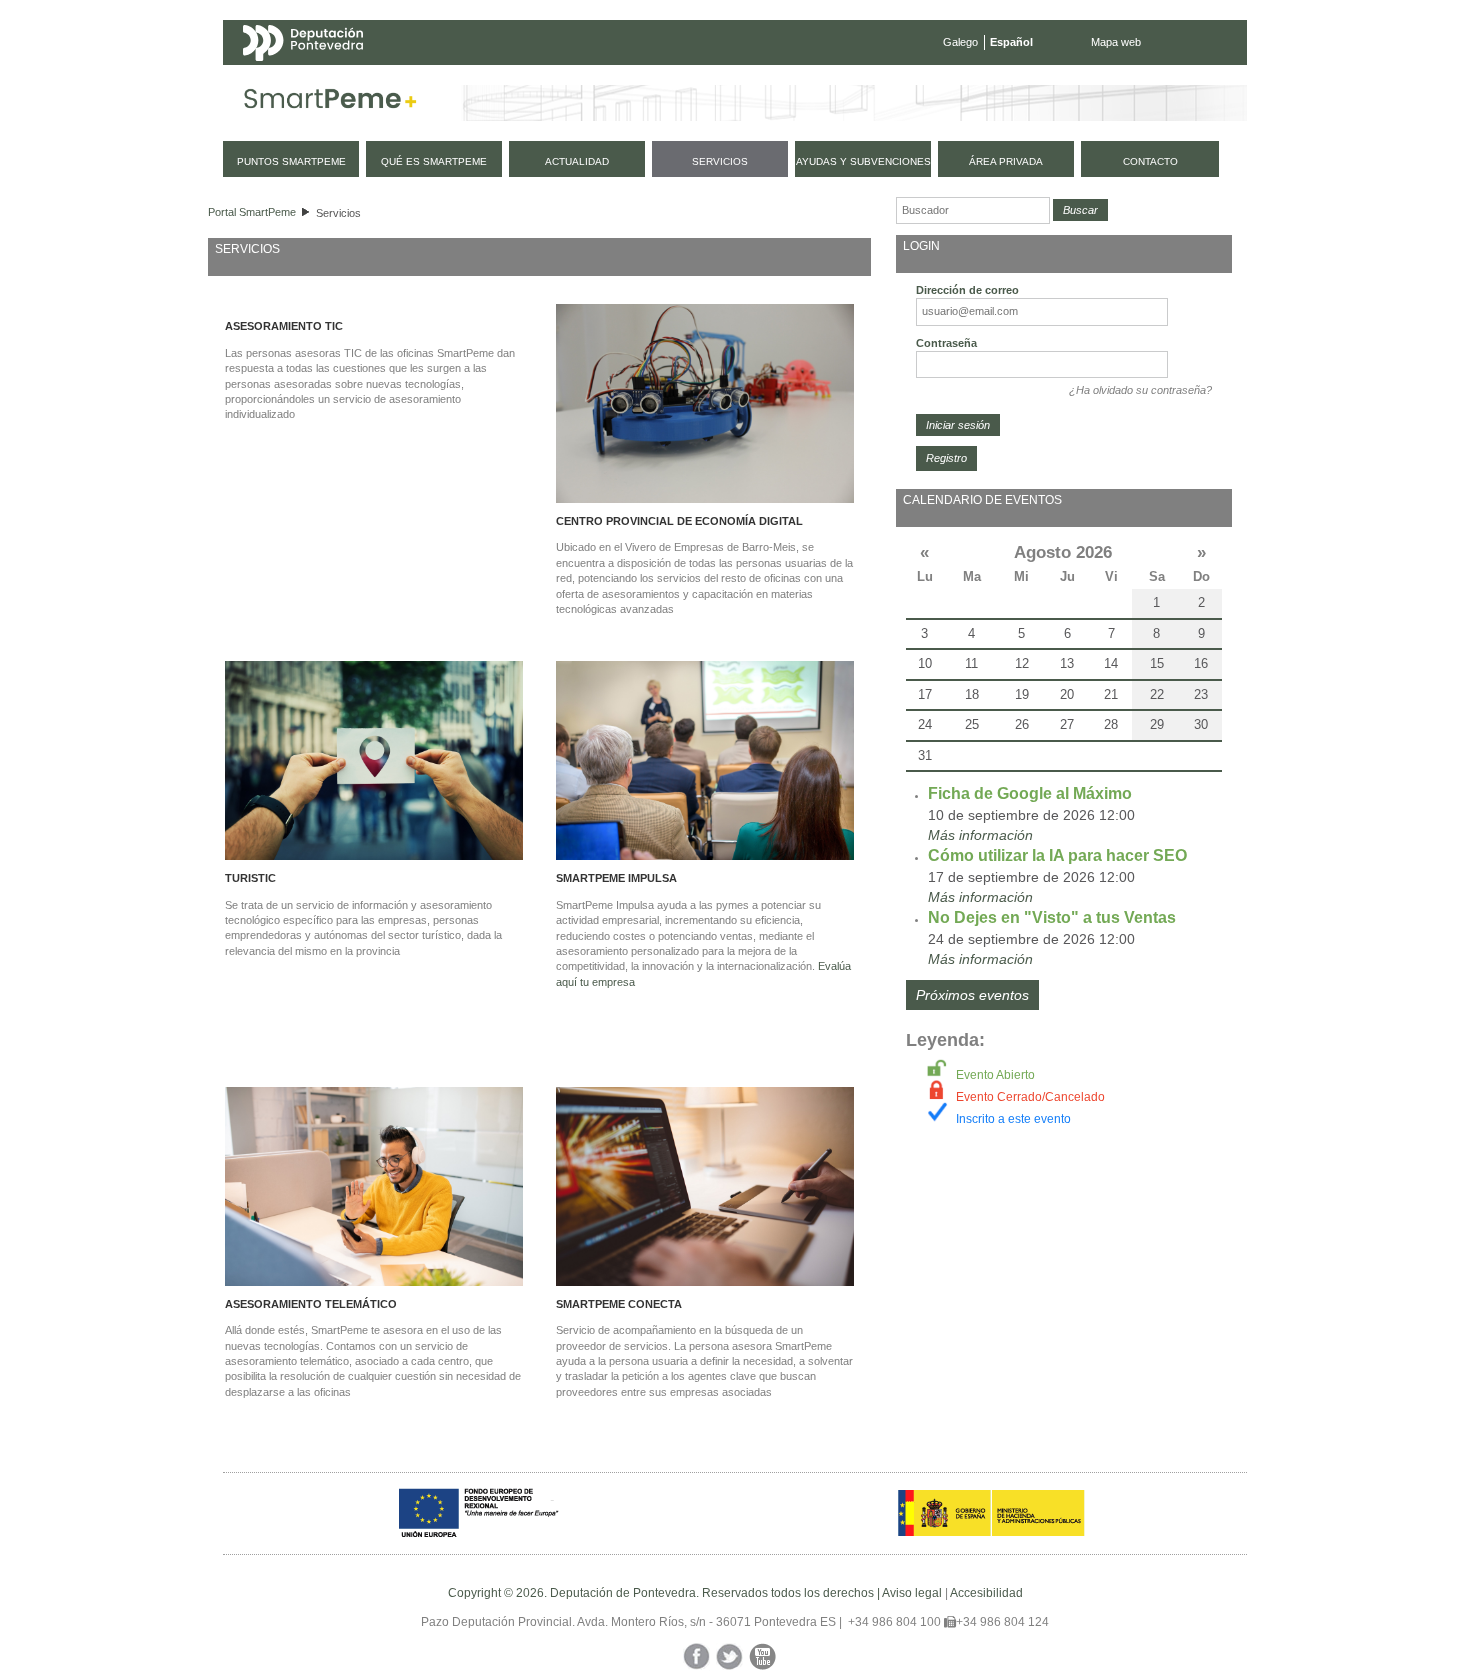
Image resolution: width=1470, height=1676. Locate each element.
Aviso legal (912, 1593)
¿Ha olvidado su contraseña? (1140, 390)
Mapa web (1116, 42)
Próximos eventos (972, 995)
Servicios (338, 213)
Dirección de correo (967, 290)
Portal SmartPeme (252, 212)
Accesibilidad (986, 1593)
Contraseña (946, 343)
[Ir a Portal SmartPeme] (330, 103)
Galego (960, 42)
